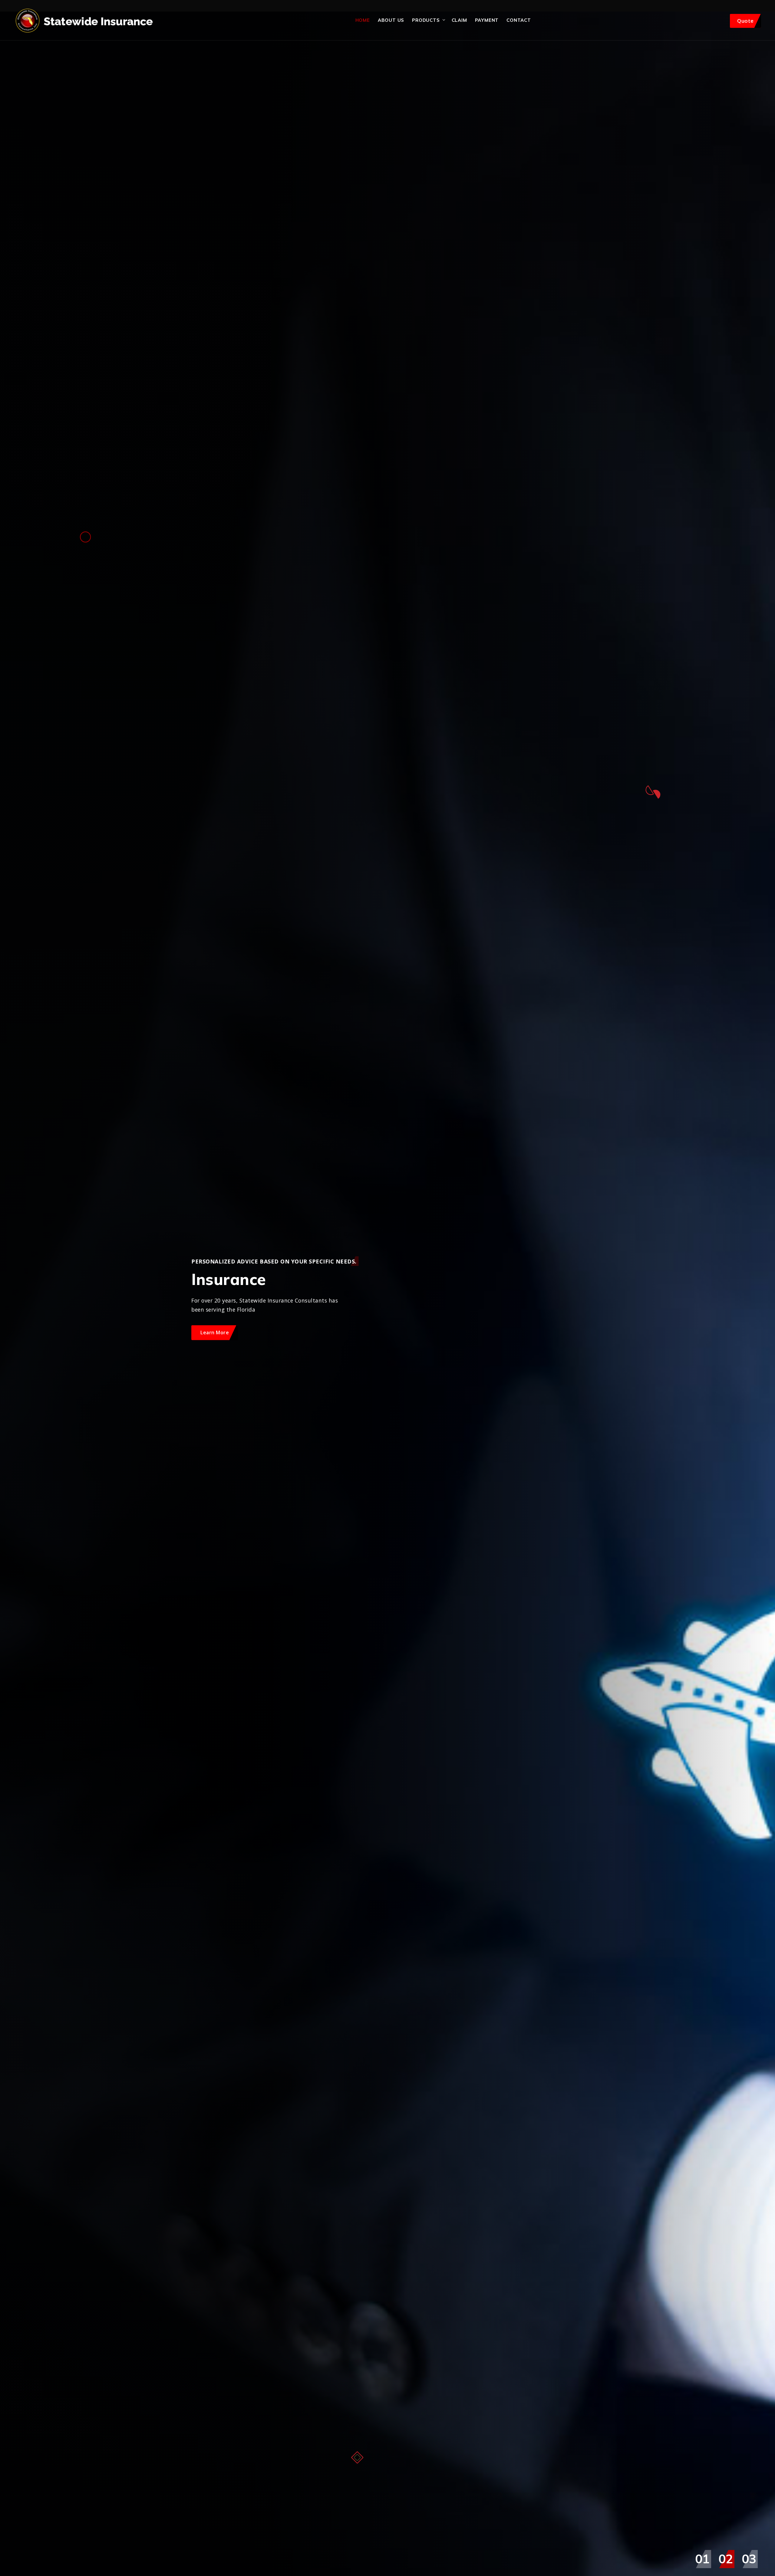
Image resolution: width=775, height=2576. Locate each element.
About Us (391, 20)
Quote (745, 21)
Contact (519, 20)
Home (363, 20)
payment (487, 20)
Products (426, 20)
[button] (702, 2559)
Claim (459, 20)
